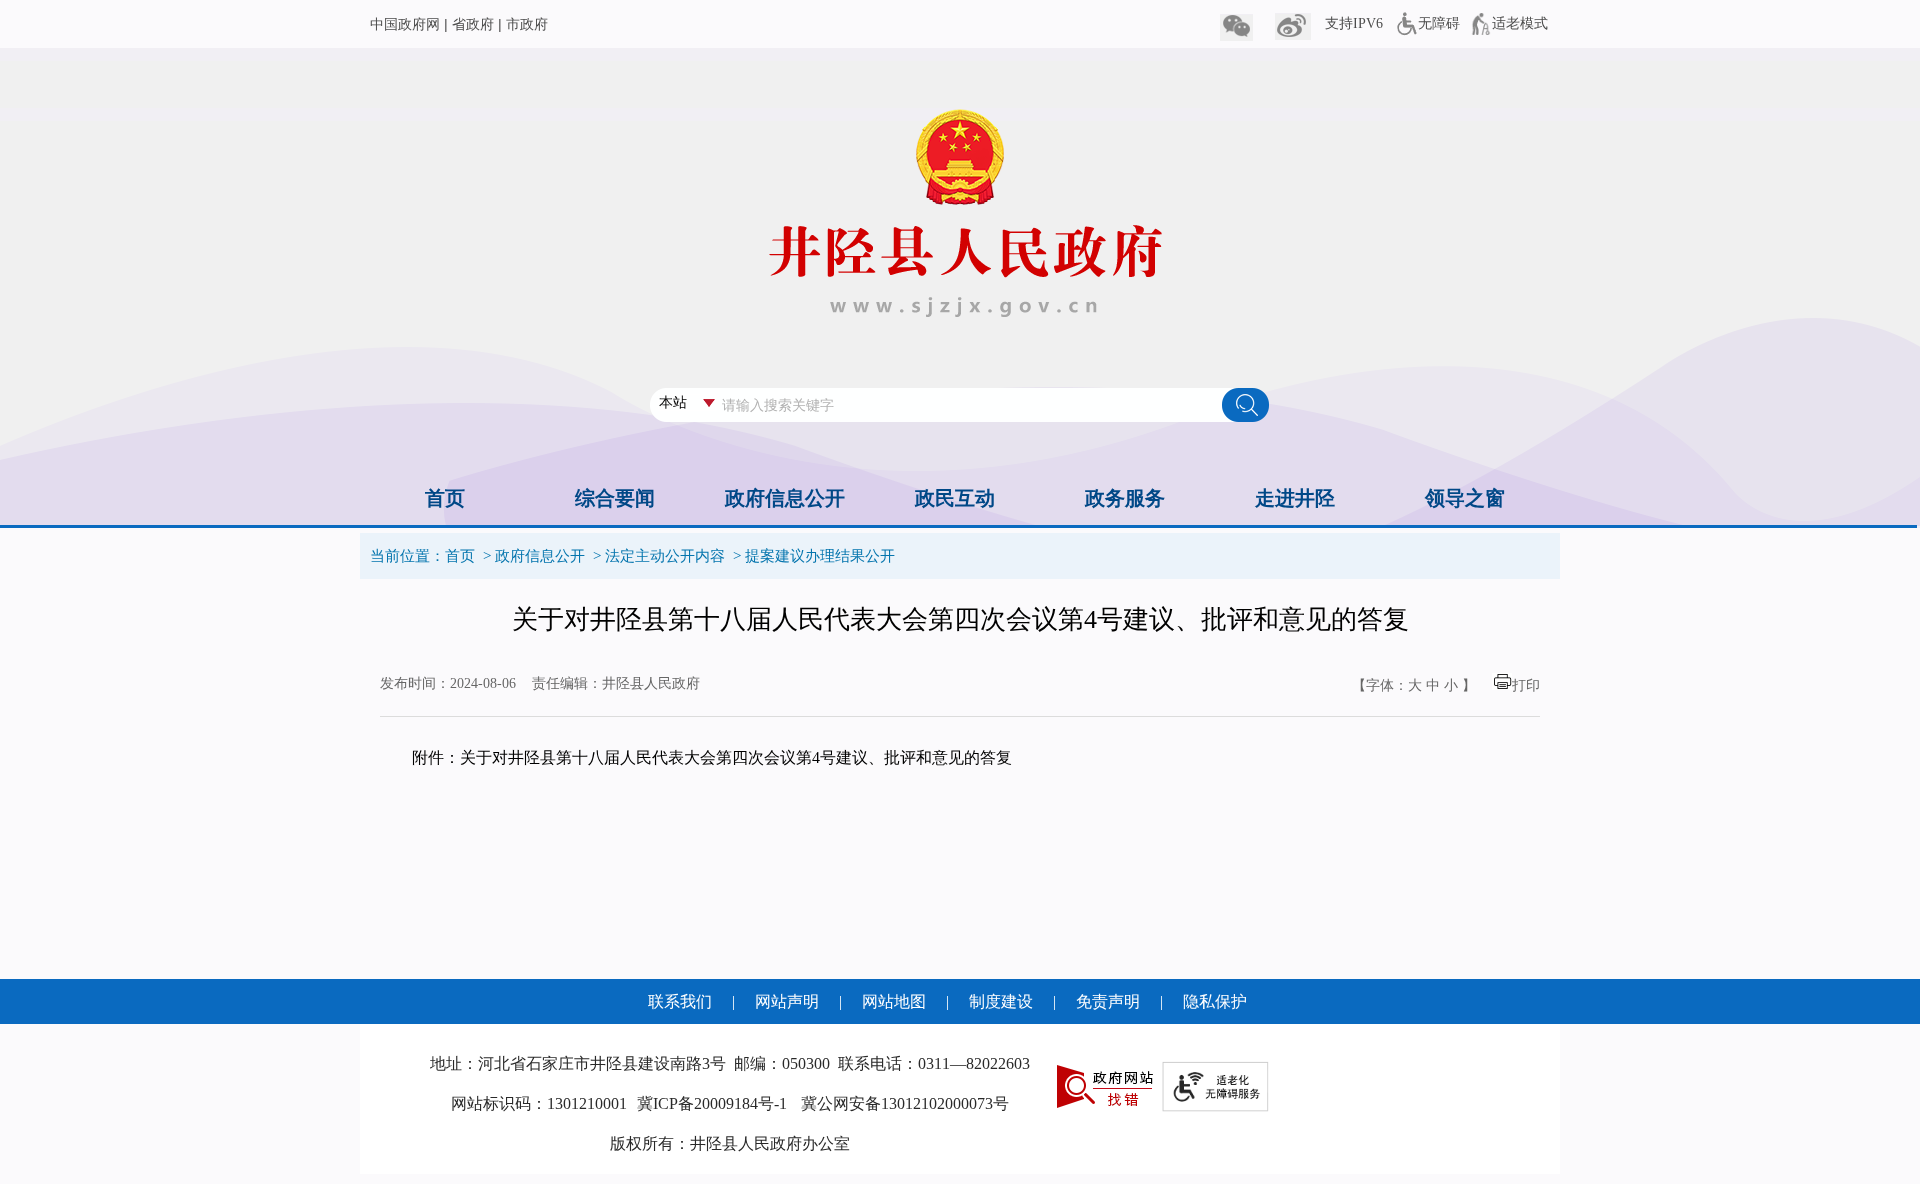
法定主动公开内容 (665, 556)
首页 (460, 556)
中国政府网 (405, 24)
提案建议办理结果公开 (820, 556)
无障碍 (1439, 23)
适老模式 (1520, 23)
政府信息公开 (540, 556)
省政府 (473, 24)
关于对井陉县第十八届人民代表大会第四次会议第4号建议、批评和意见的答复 (736, 757)
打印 (1526, 685)
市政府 (527, 24)
